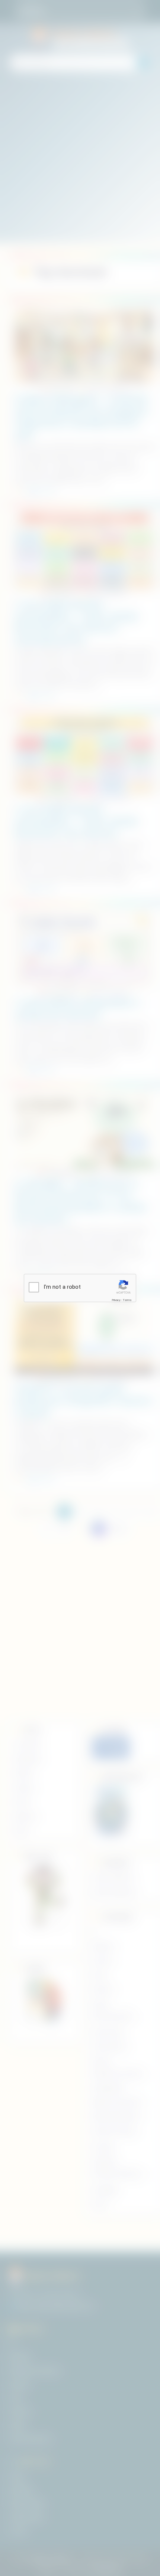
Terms (127, 1300)
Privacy (116, 1300)
